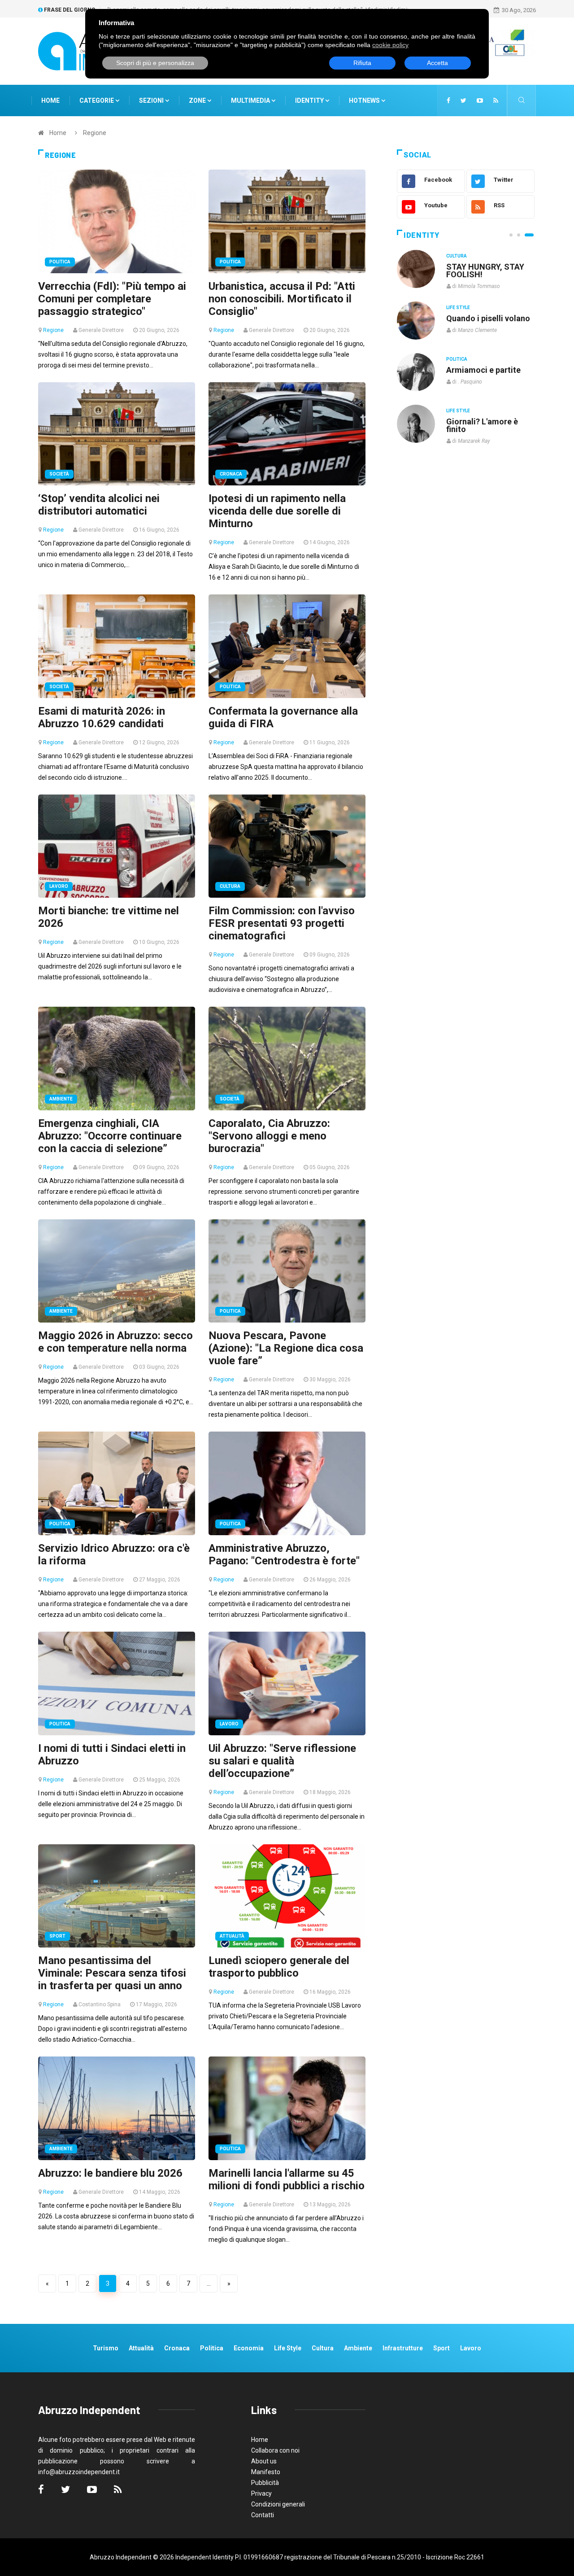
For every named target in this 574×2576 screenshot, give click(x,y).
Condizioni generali (278, 2504)
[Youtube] (480, 100)
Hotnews (364, 100)
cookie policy (390, 45)
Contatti (263, 2515)
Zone (198, 100)
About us (264, 2461)
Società (59, 474)
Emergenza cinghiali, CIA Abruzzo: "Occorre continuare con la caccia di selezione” (110, 1136)
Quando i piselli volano (488, 318)
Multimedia (251, 100)
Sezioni (152, 100)
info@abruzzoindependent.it (79, 2472)
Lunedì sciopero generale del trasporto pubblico (279, 1967)
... (209, 2283)
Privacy (261, 2493)
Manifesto (266, 2472)
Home (50, 100)
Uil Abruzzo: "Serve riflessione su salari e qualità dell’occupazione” (282, 1761)
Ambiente (61, 1099)
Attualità (232, 1936)
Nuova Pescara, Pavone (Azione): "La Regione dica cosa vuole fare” (286, 1348)
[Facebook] (448, 100)
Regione (53, 330)
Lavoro (59, 886)
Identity (309, 100)
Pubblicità (265, 2483)
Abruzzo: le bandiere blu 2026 (110, 2173)
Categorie (97, 100)
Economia (249, 2348)
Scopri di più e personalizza (155, 63)
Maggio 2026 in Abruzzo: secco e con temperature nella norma (115, 1342)
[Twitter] (463, 100)
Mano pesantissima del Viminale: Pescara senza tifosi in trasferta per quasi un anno (112, 1973)
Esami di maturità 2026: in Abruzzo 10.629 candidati (102, 717)
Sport (57, 1936)
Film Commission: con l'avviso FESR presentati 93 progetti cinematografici (282, 923)
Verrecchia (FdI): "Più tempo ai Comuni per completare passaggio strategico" (112, 299)
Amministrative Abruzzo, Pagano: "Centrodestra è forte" (284, 1554)
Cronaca (231, 474)
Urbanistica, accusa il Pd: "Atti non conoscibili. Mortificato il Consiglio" (282, 299)
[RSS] (496, 100)
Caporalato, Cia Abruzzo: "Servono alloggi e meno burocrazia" (269, 1136)
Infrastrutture (403, 2348)
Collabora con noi (275, 2450)
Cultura (230, 886)
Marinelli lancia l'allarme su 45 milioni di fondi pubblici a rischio (287, 2179)
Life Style (458, 308)
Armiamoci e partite (483, 370)
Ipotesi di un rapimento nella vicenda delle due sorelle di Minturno (277, 511)
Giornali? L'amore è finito (482, 425)
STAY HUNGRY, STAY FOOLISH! (485, 271)
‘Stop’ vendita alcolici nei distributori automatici (99, 505)
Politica (60, 262)
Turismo (106, 2348)
